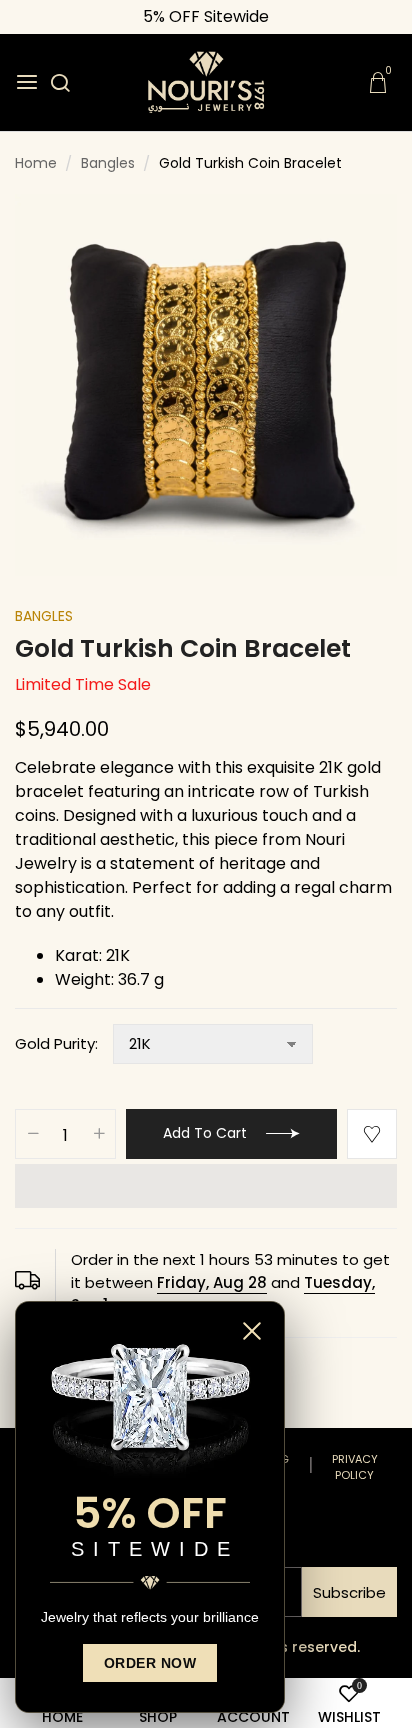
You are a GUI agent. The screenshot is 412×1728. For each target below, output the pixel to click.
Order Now (150, 1663)
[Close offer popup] (254, 1331)
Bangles (44, 616)
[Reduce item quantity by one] (32, 1135)
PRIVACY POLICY (355, 1467)
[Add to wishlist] (372, 1134)
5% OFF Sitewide (206, 16)
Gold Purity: (56, 1043)
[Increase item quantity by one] (98, 1135)
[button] (206, 1186)
